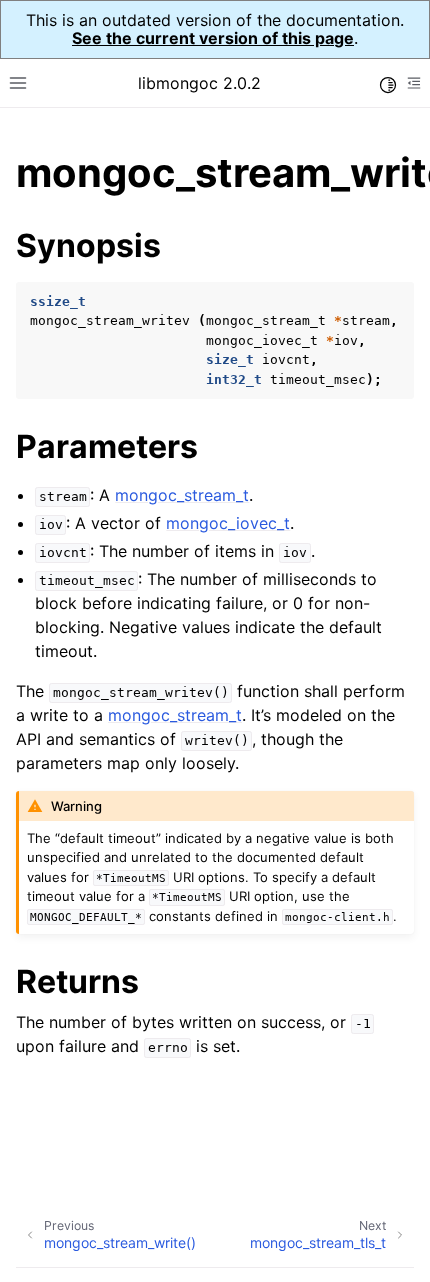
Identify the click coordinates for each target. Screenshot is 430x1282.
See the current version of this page (213, 38)
